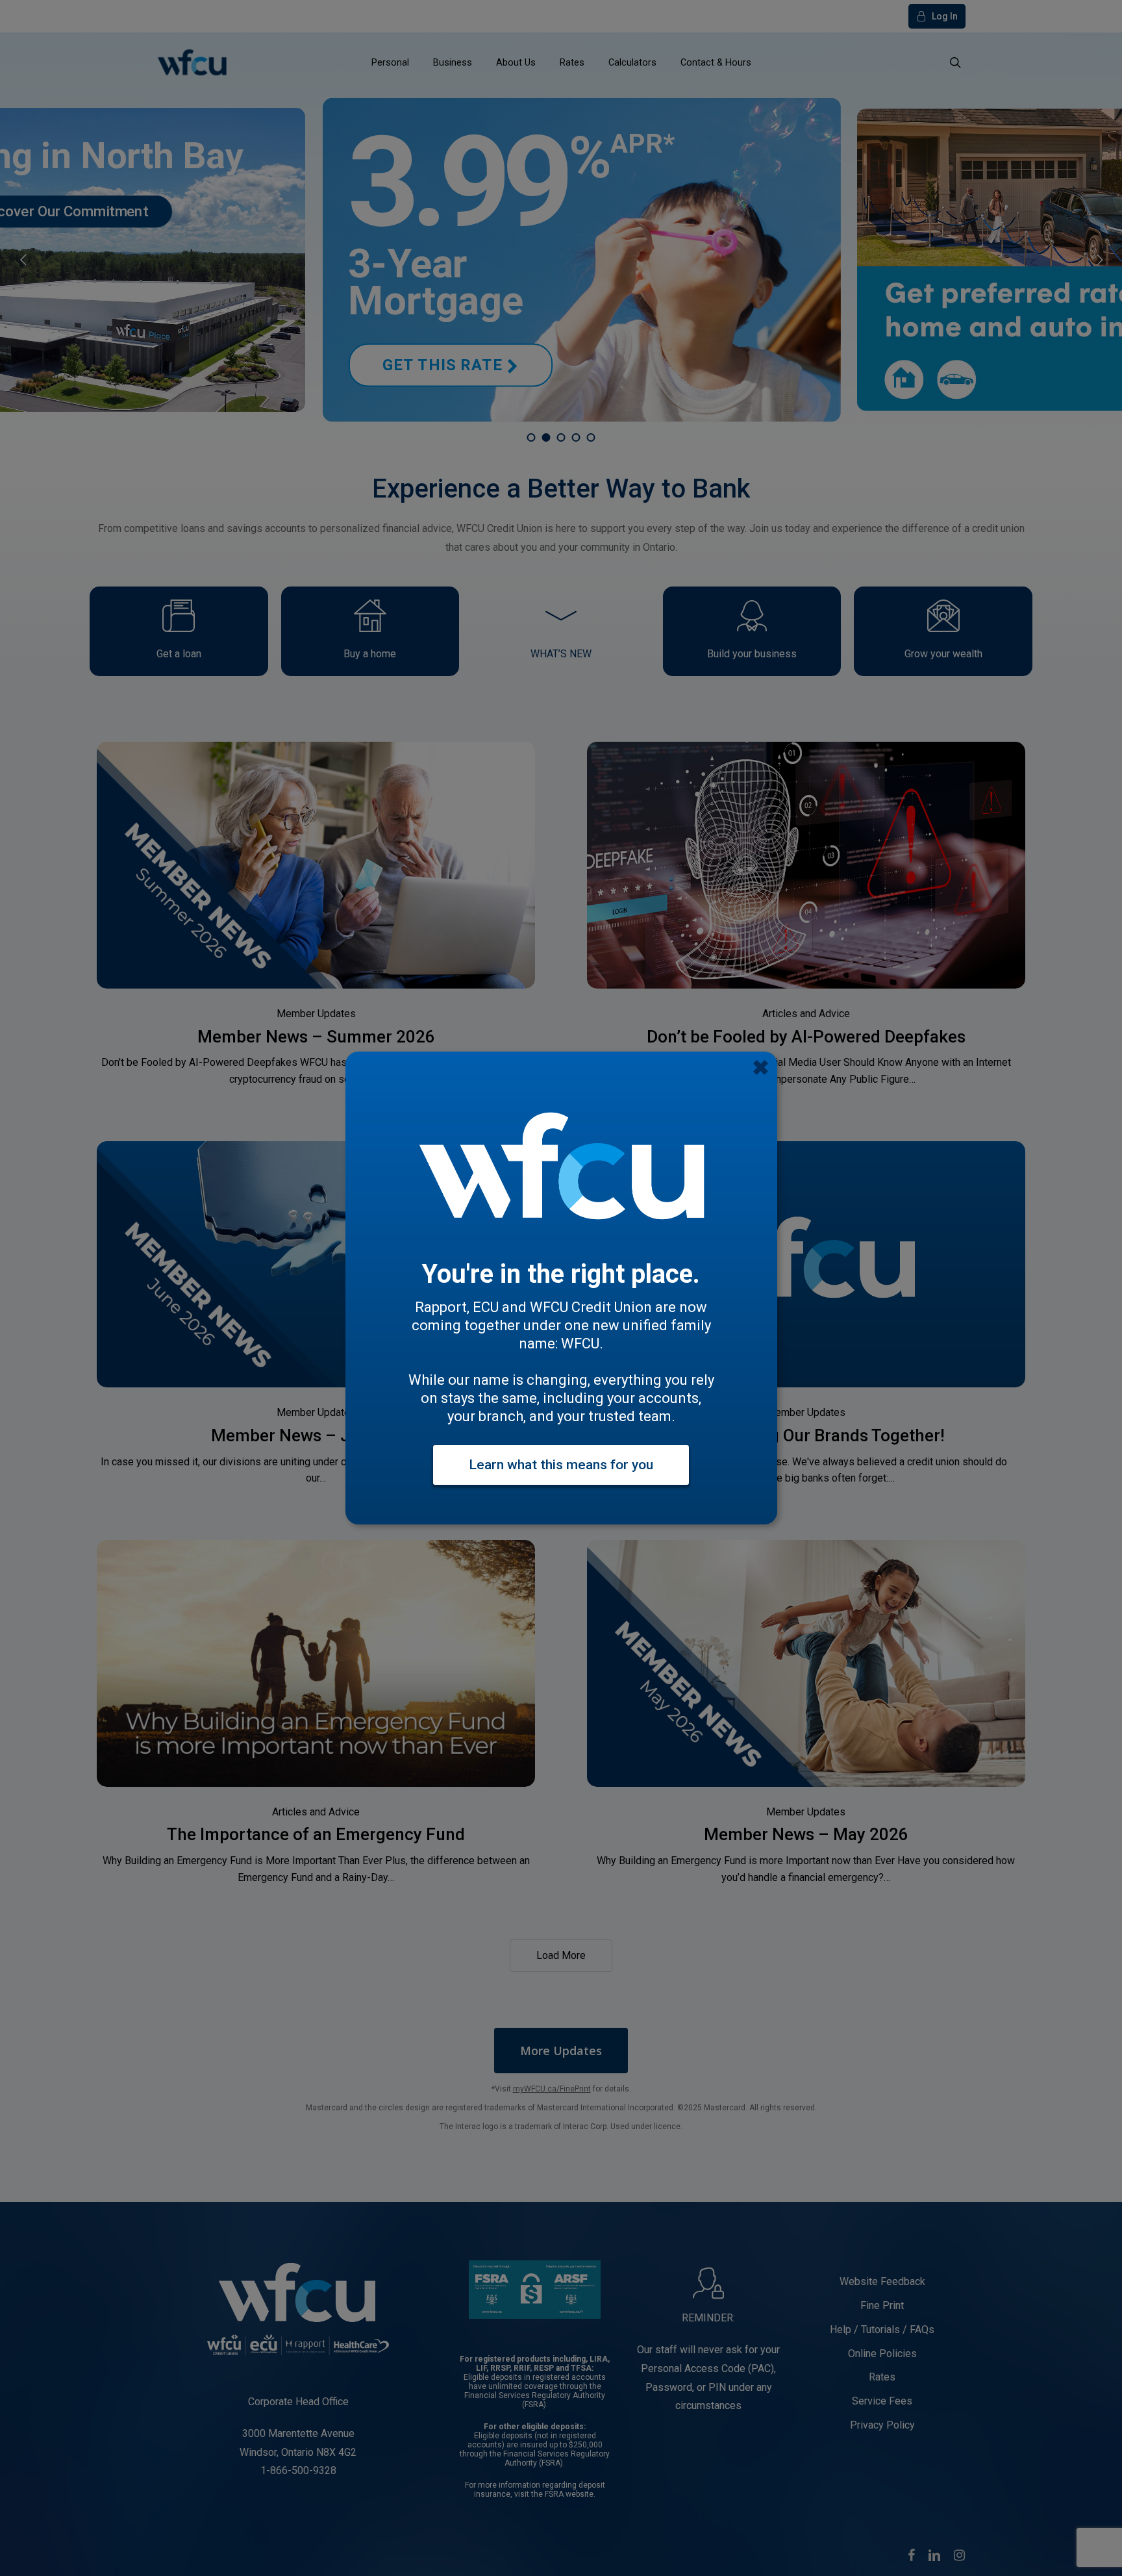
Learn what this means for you (561, 1465)
